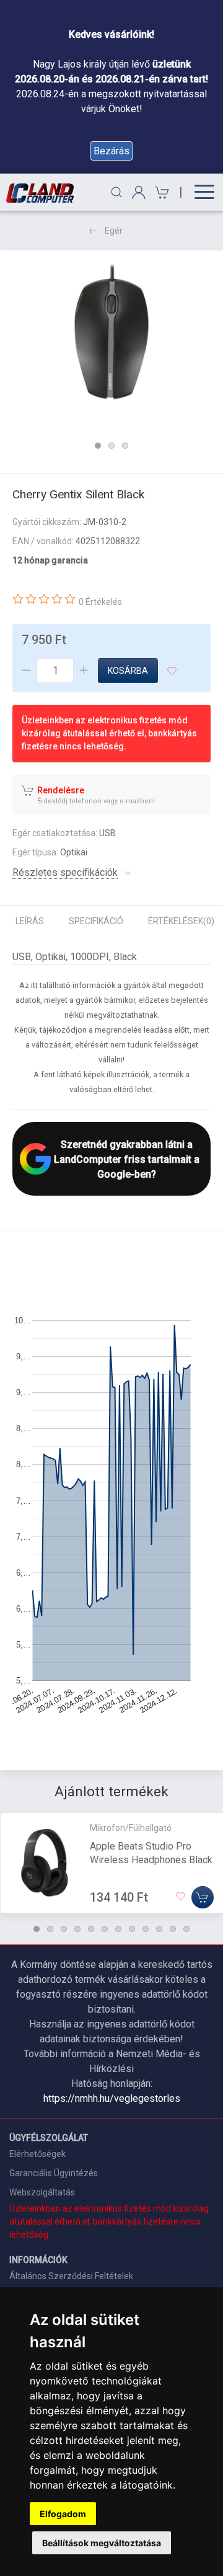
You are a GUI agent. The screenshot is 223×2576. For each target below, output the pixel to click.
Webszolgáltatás (42, 2192)
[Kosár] (160, 192)
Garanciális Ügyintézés (54, 2173)
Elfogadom (63, 2514)
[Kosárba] (203, 1897)
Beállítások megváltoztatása (102, 2543)
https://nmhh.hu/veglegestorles (112, 2098)
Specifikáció (96, 921)
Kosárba (128, 671)
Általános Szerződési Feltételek (71, 2276)
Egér (114, 231)
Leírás (30, 921)
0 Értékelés (100, 602)
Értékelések (181, 921)
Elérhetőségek (37, 2154)
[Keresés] (116, 192)
